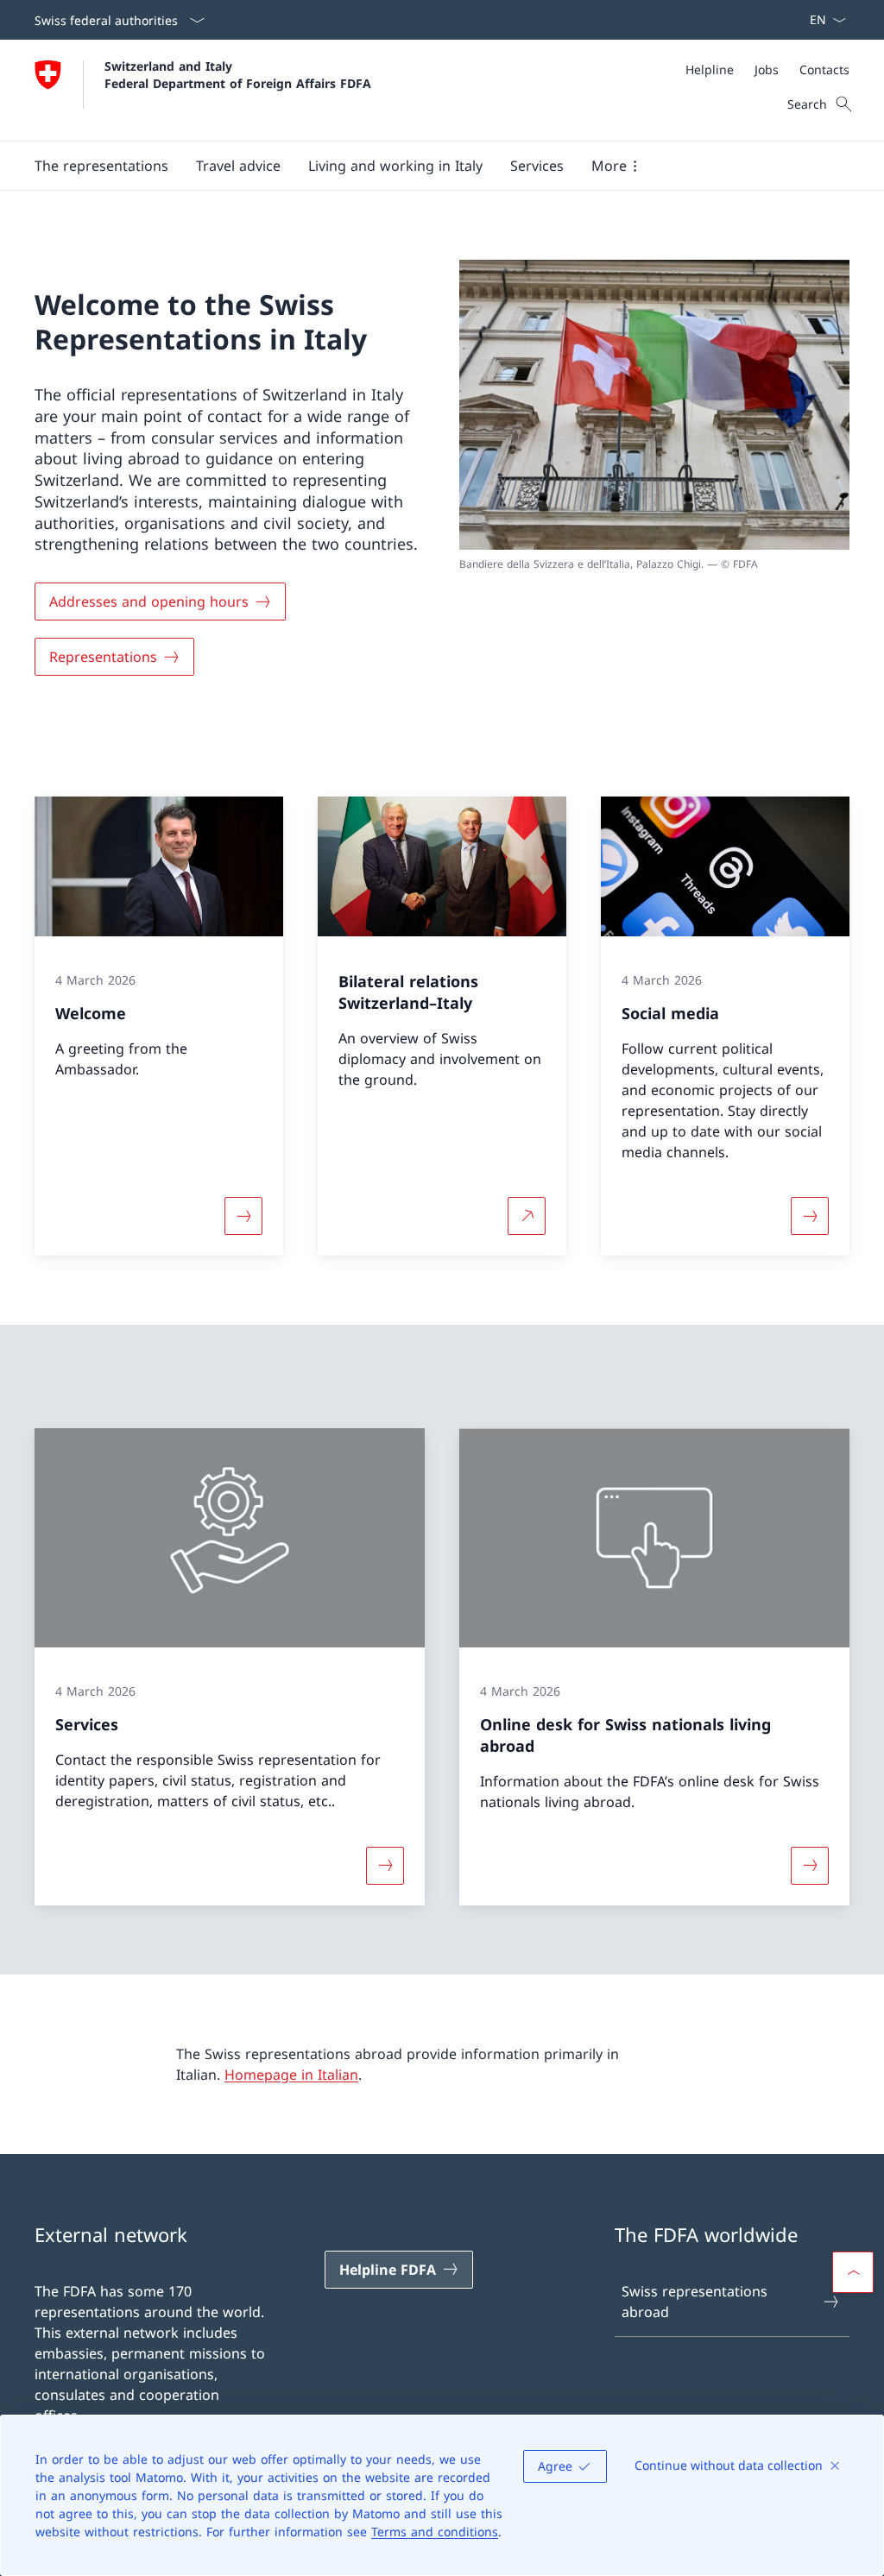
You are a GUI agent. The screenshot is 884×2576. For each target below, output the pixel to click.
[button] (101, 166)
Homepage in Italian (291, 2075)
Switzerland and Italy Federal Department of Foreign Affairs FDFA (238, 74)
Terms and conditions (435, 2532)
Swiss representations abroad (695, 2302)
